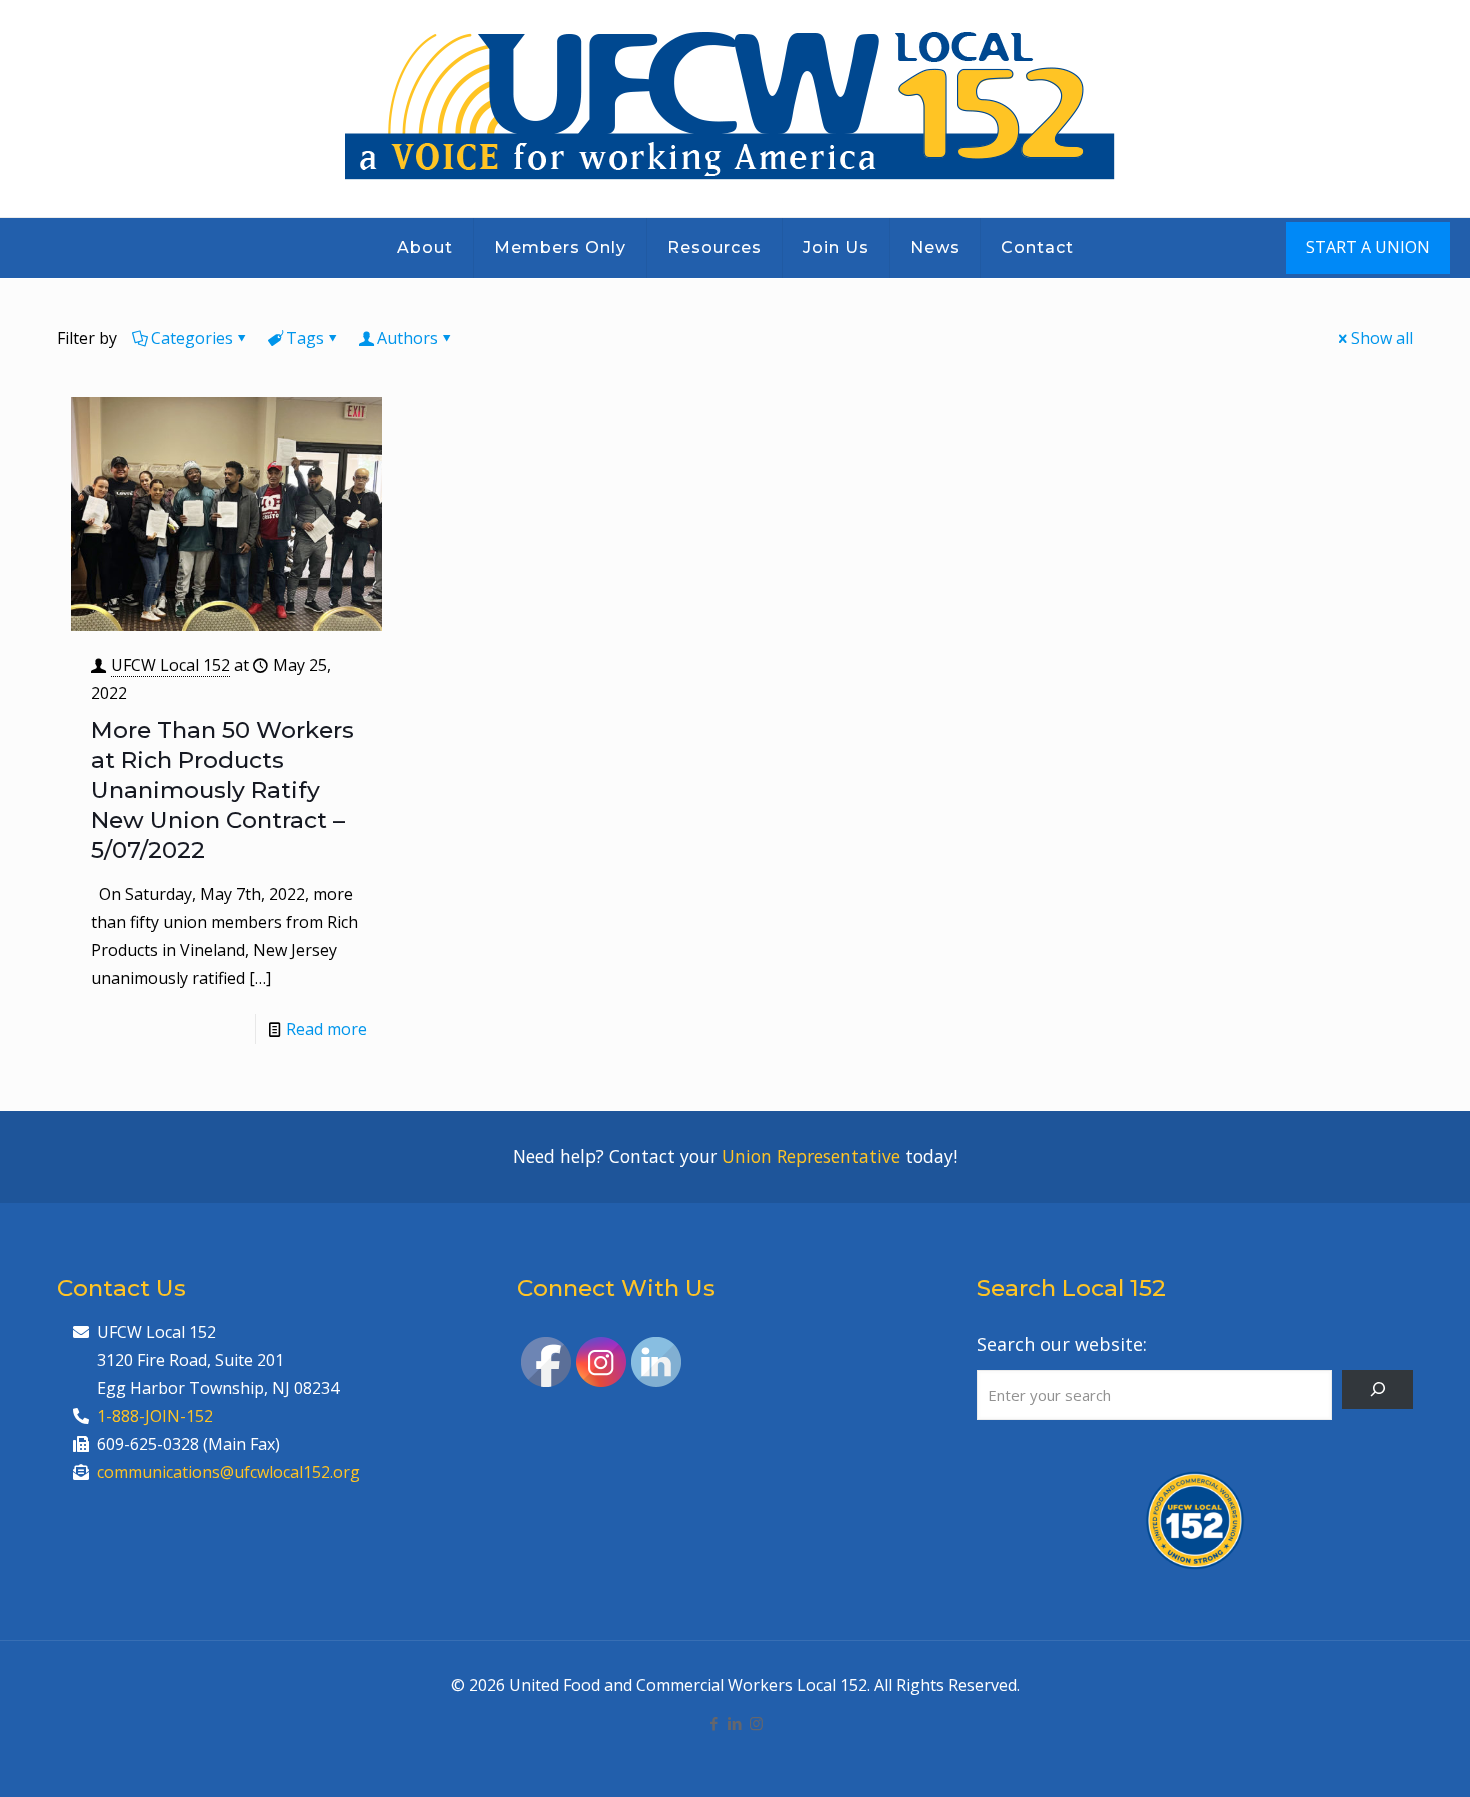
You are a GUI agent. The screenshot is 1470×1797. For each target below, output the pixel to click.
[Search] (1377, 1389)
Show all (1382, 338)
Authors (407, 338)
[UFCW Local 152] (735, 108)
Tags (305, 338)
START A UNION (1368, 247)
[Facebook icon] (714, 1723)
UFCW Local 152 (170, 665)
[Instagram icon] (756, 1723)
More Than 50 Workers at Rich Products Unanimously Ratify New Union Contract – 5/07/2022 (222, 790)
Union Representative (811, 1156)
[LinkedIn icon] (735, 1723)
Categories (192, 338)
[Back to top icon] (1374, 1756)
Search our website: (1062, 1344)
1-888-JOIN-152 (155, 1416)
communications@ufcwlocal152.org (228, 1472)
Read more (326, 1029)
